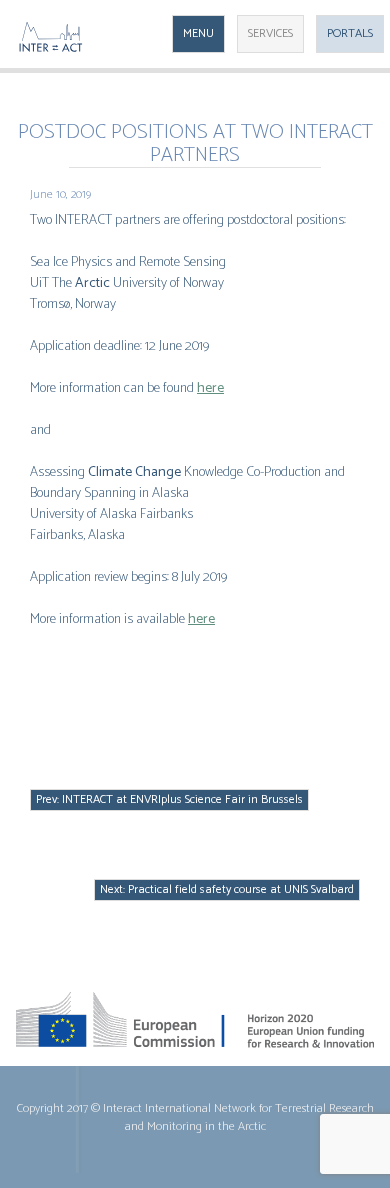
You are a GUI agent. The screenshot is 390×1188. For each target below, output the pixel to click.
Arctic (92, 283)
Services (270, 33)
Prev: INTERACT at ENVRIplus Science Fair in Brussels (169, 799)
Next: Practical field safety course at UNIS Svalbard (227, 889)
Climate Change (134, 472)
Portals (350, 33)
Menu (198, 33)
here (210, 388)
